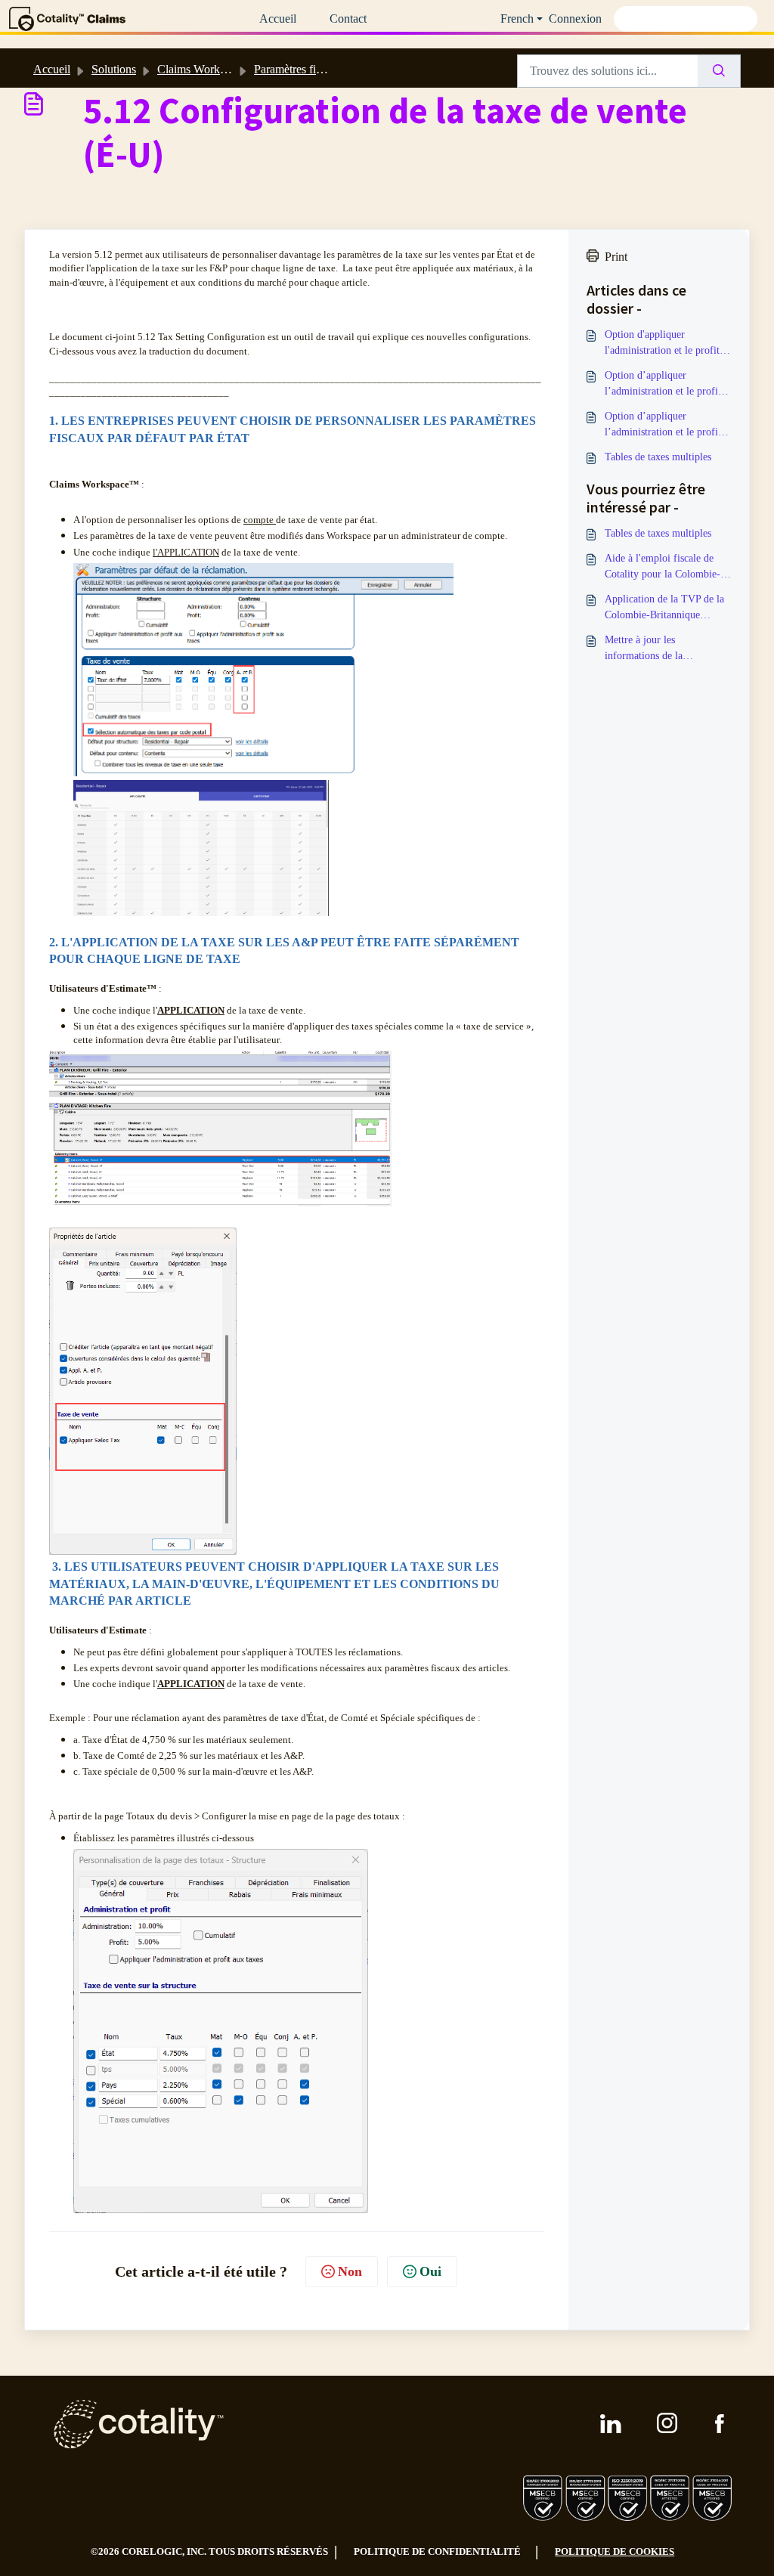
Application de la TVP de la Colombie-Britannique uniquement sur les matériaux (667, 608)
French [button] (517, 19)
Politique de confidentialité (437, 2551)
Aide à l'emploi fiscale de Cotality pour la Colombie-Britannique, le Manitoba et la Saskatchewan (663, 567)
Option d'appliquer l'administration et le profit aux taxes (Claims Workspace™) (662, 344)
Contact (348, 19)
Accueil (278, 19)
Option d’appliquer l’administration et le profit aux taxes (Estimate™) (663, 384)
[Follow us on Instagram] (668, 2424)
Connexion (575, 19)
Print (616, 257)
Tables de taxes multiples (658, 457)
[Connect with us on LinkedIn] (611, 2424)
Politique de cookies (615, 2551)
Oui (430, 2271)
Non (350, 2271)
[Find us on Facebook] (720, 2424)
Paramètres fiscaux (299, 69)
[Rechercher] (719, 71)
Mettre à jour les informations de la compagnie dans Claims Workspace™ (655, 649)
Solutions (114, 69)
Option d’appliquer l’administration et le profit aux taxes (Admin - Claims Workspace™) (663, 425)
